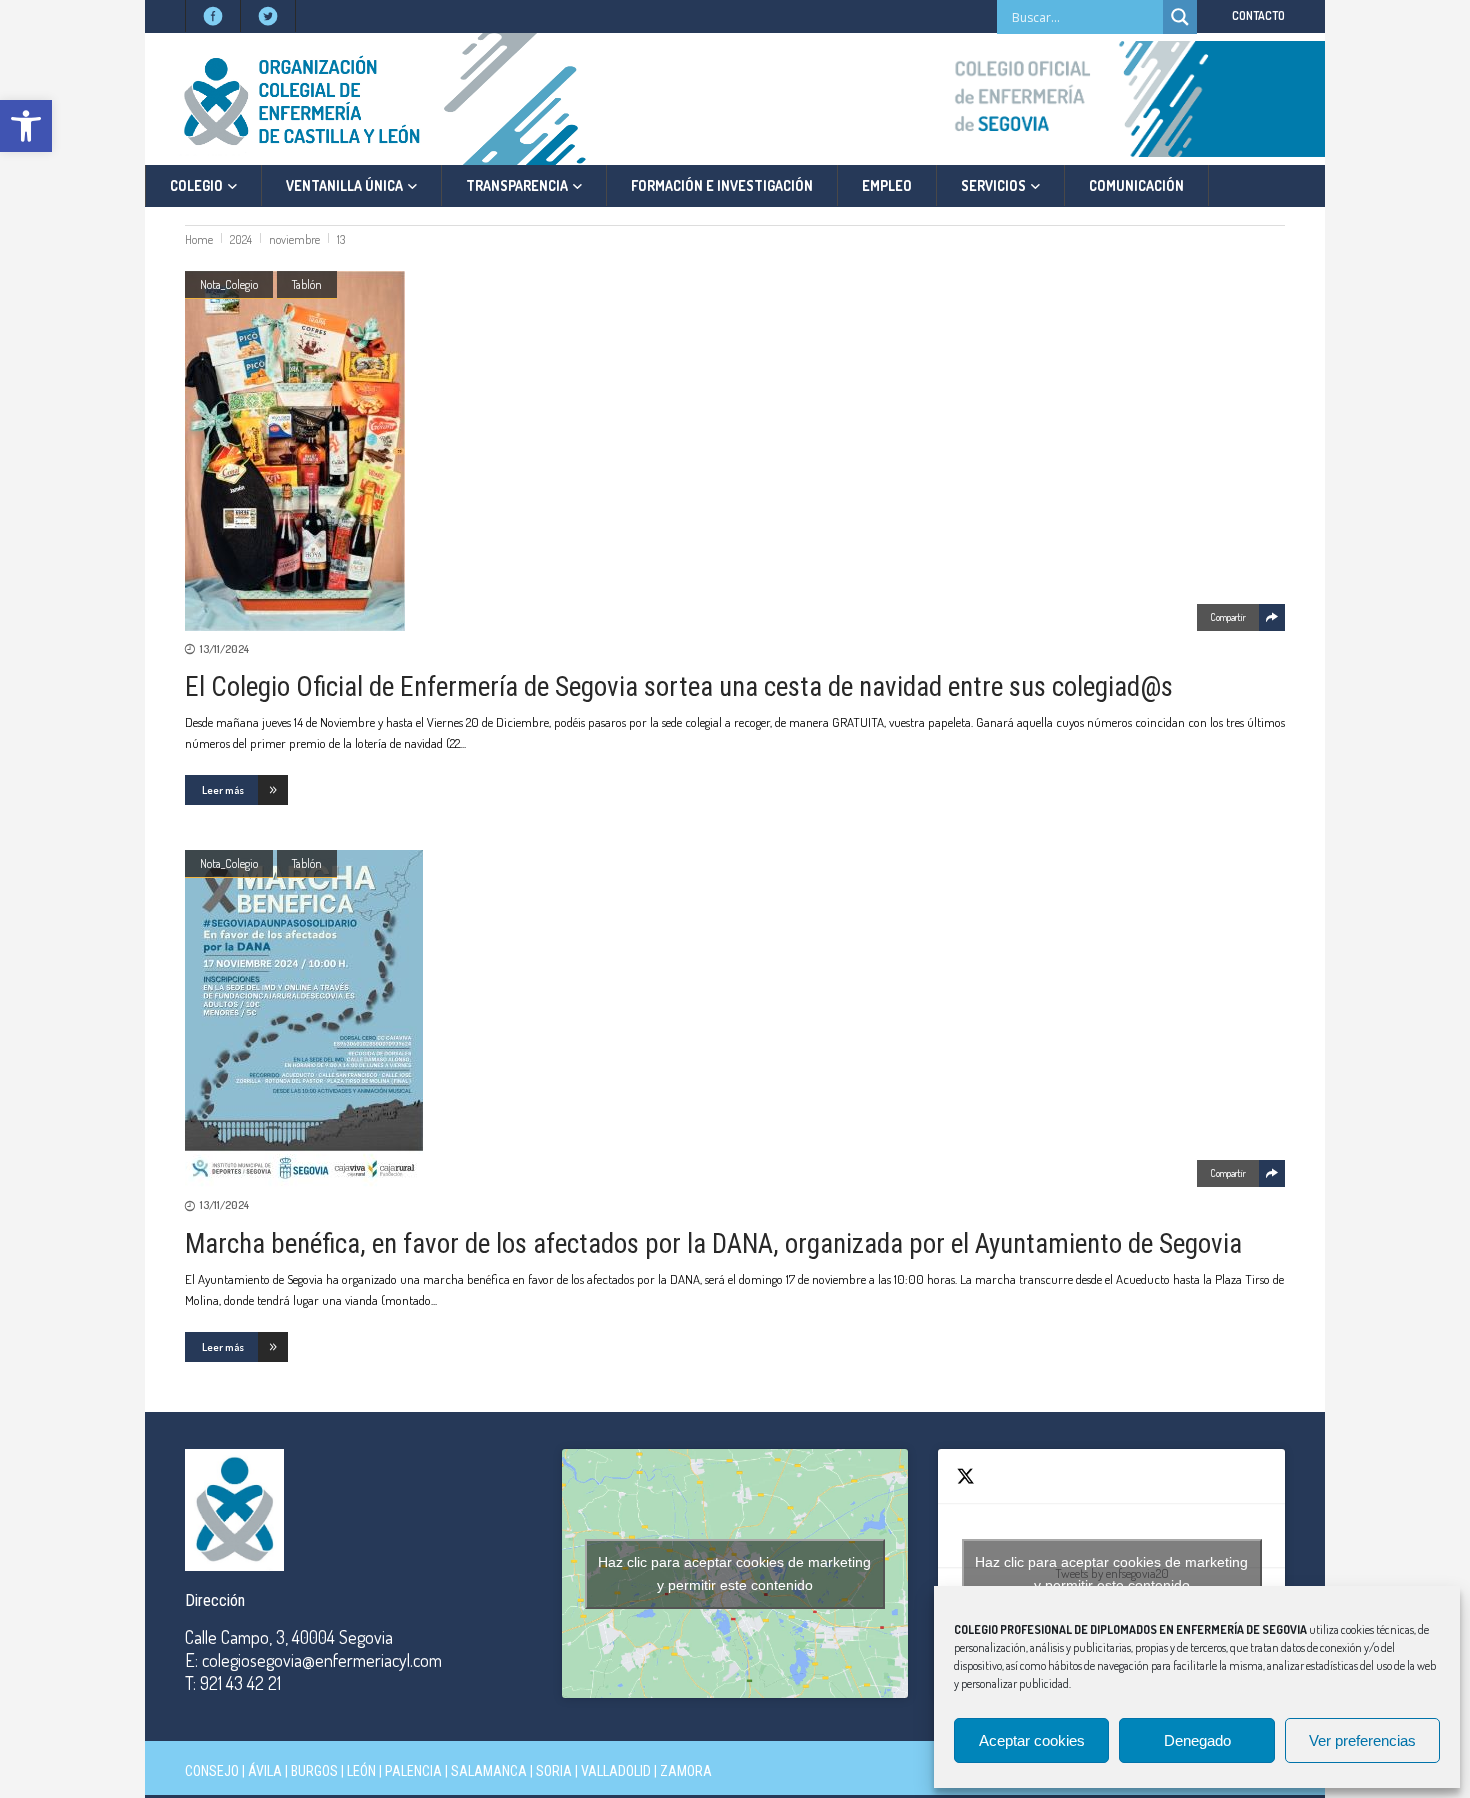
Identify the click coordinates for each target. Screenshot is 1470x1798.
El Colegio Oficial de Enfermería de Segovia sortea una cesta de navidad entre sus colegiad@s (679, 687)
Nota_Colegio (229, 284)
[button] (26, 126)
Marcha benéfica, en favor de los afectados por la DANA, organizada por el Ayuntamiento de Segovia (713, 1244)
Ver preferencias (1362, 1740)
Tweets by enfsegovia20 (1111, 1573)
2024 (241, 239)
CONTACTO (1258, 15)
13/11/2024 (224, 649)
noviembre (294, 239)
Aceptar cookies (1032, 1740)
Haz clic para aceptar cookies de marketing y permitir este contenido (734, 1573)
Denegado (1197, 1740)
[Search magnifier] (1180, 17)
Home (199, 239)
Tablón (307, 284)
